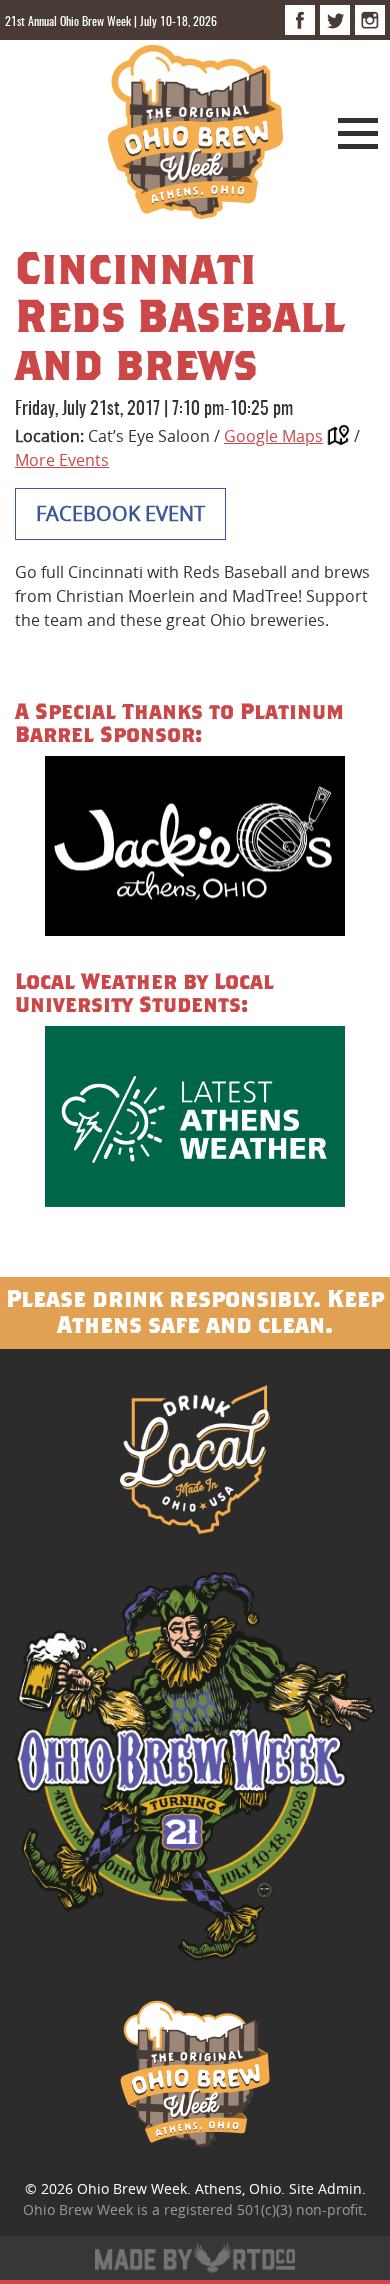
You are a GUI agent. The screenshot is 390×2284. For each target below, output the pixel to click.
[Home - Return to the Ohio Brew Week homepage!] (195, 135)
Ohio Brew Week (132, 2188)
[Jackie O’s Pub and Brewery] (195, 849)
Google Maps (273, 436)
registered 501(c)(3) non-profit (263, 2209)
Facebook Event (120, 513)
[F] (300, 20)
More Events (62, 460)
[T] (335, 20)
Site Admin (325, 2188)
